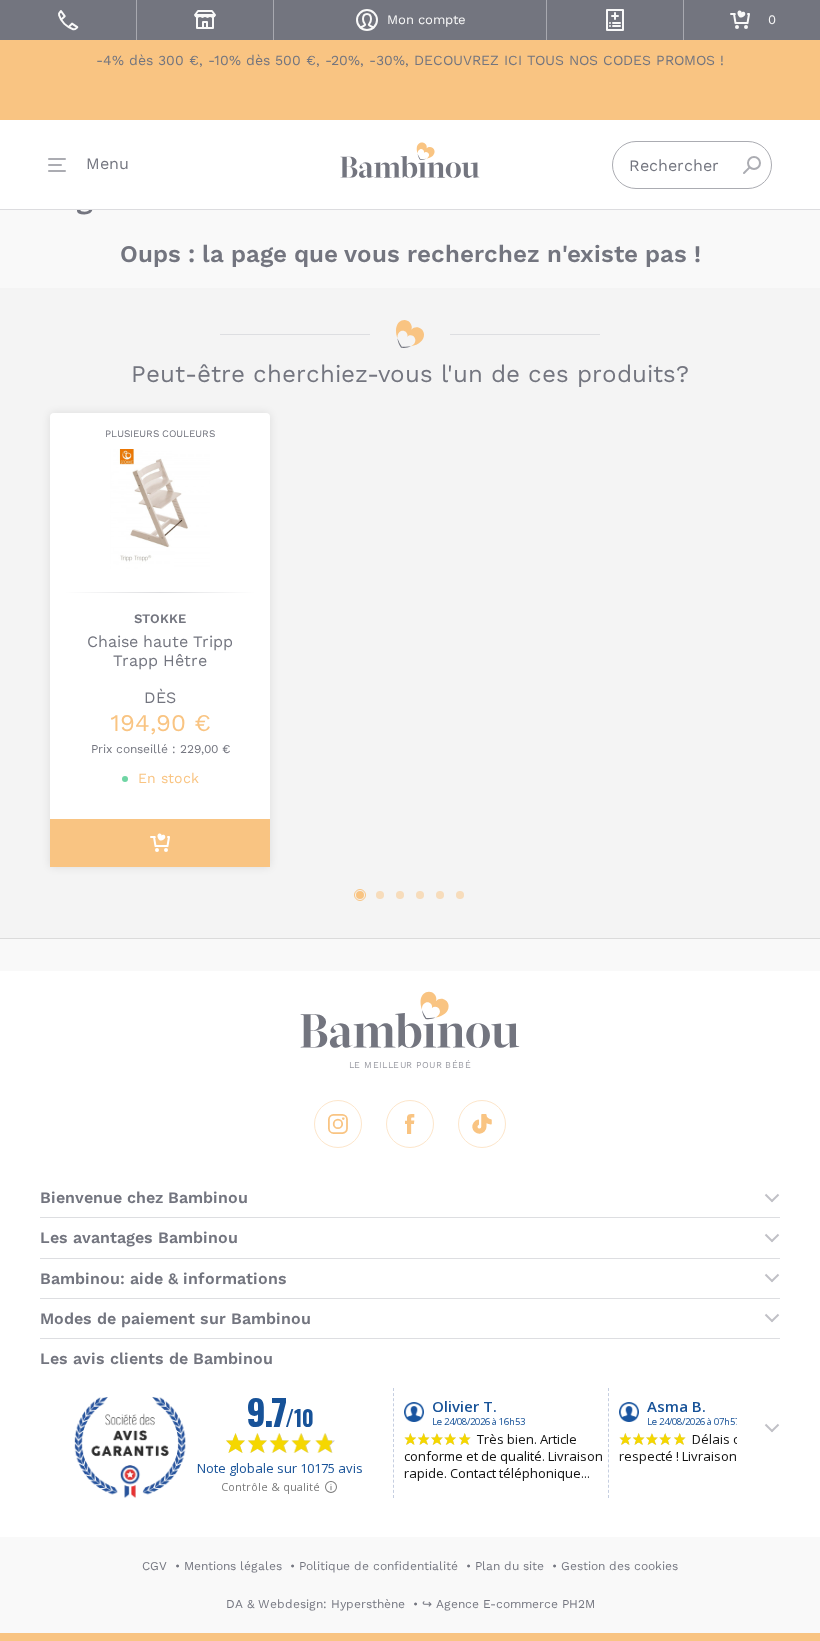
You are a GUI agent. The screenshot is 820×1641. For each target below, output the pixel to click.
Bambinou (410, 160)
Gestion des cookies (619, 1566)
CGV (154, 1566)
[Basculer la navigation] (88, 165)
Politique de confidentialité (378, 1566)
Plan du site (509, 1566)
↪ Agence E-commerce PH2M (508, 1604)
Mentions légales (233, 1566)
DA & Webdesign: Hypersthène (315, 1604)
